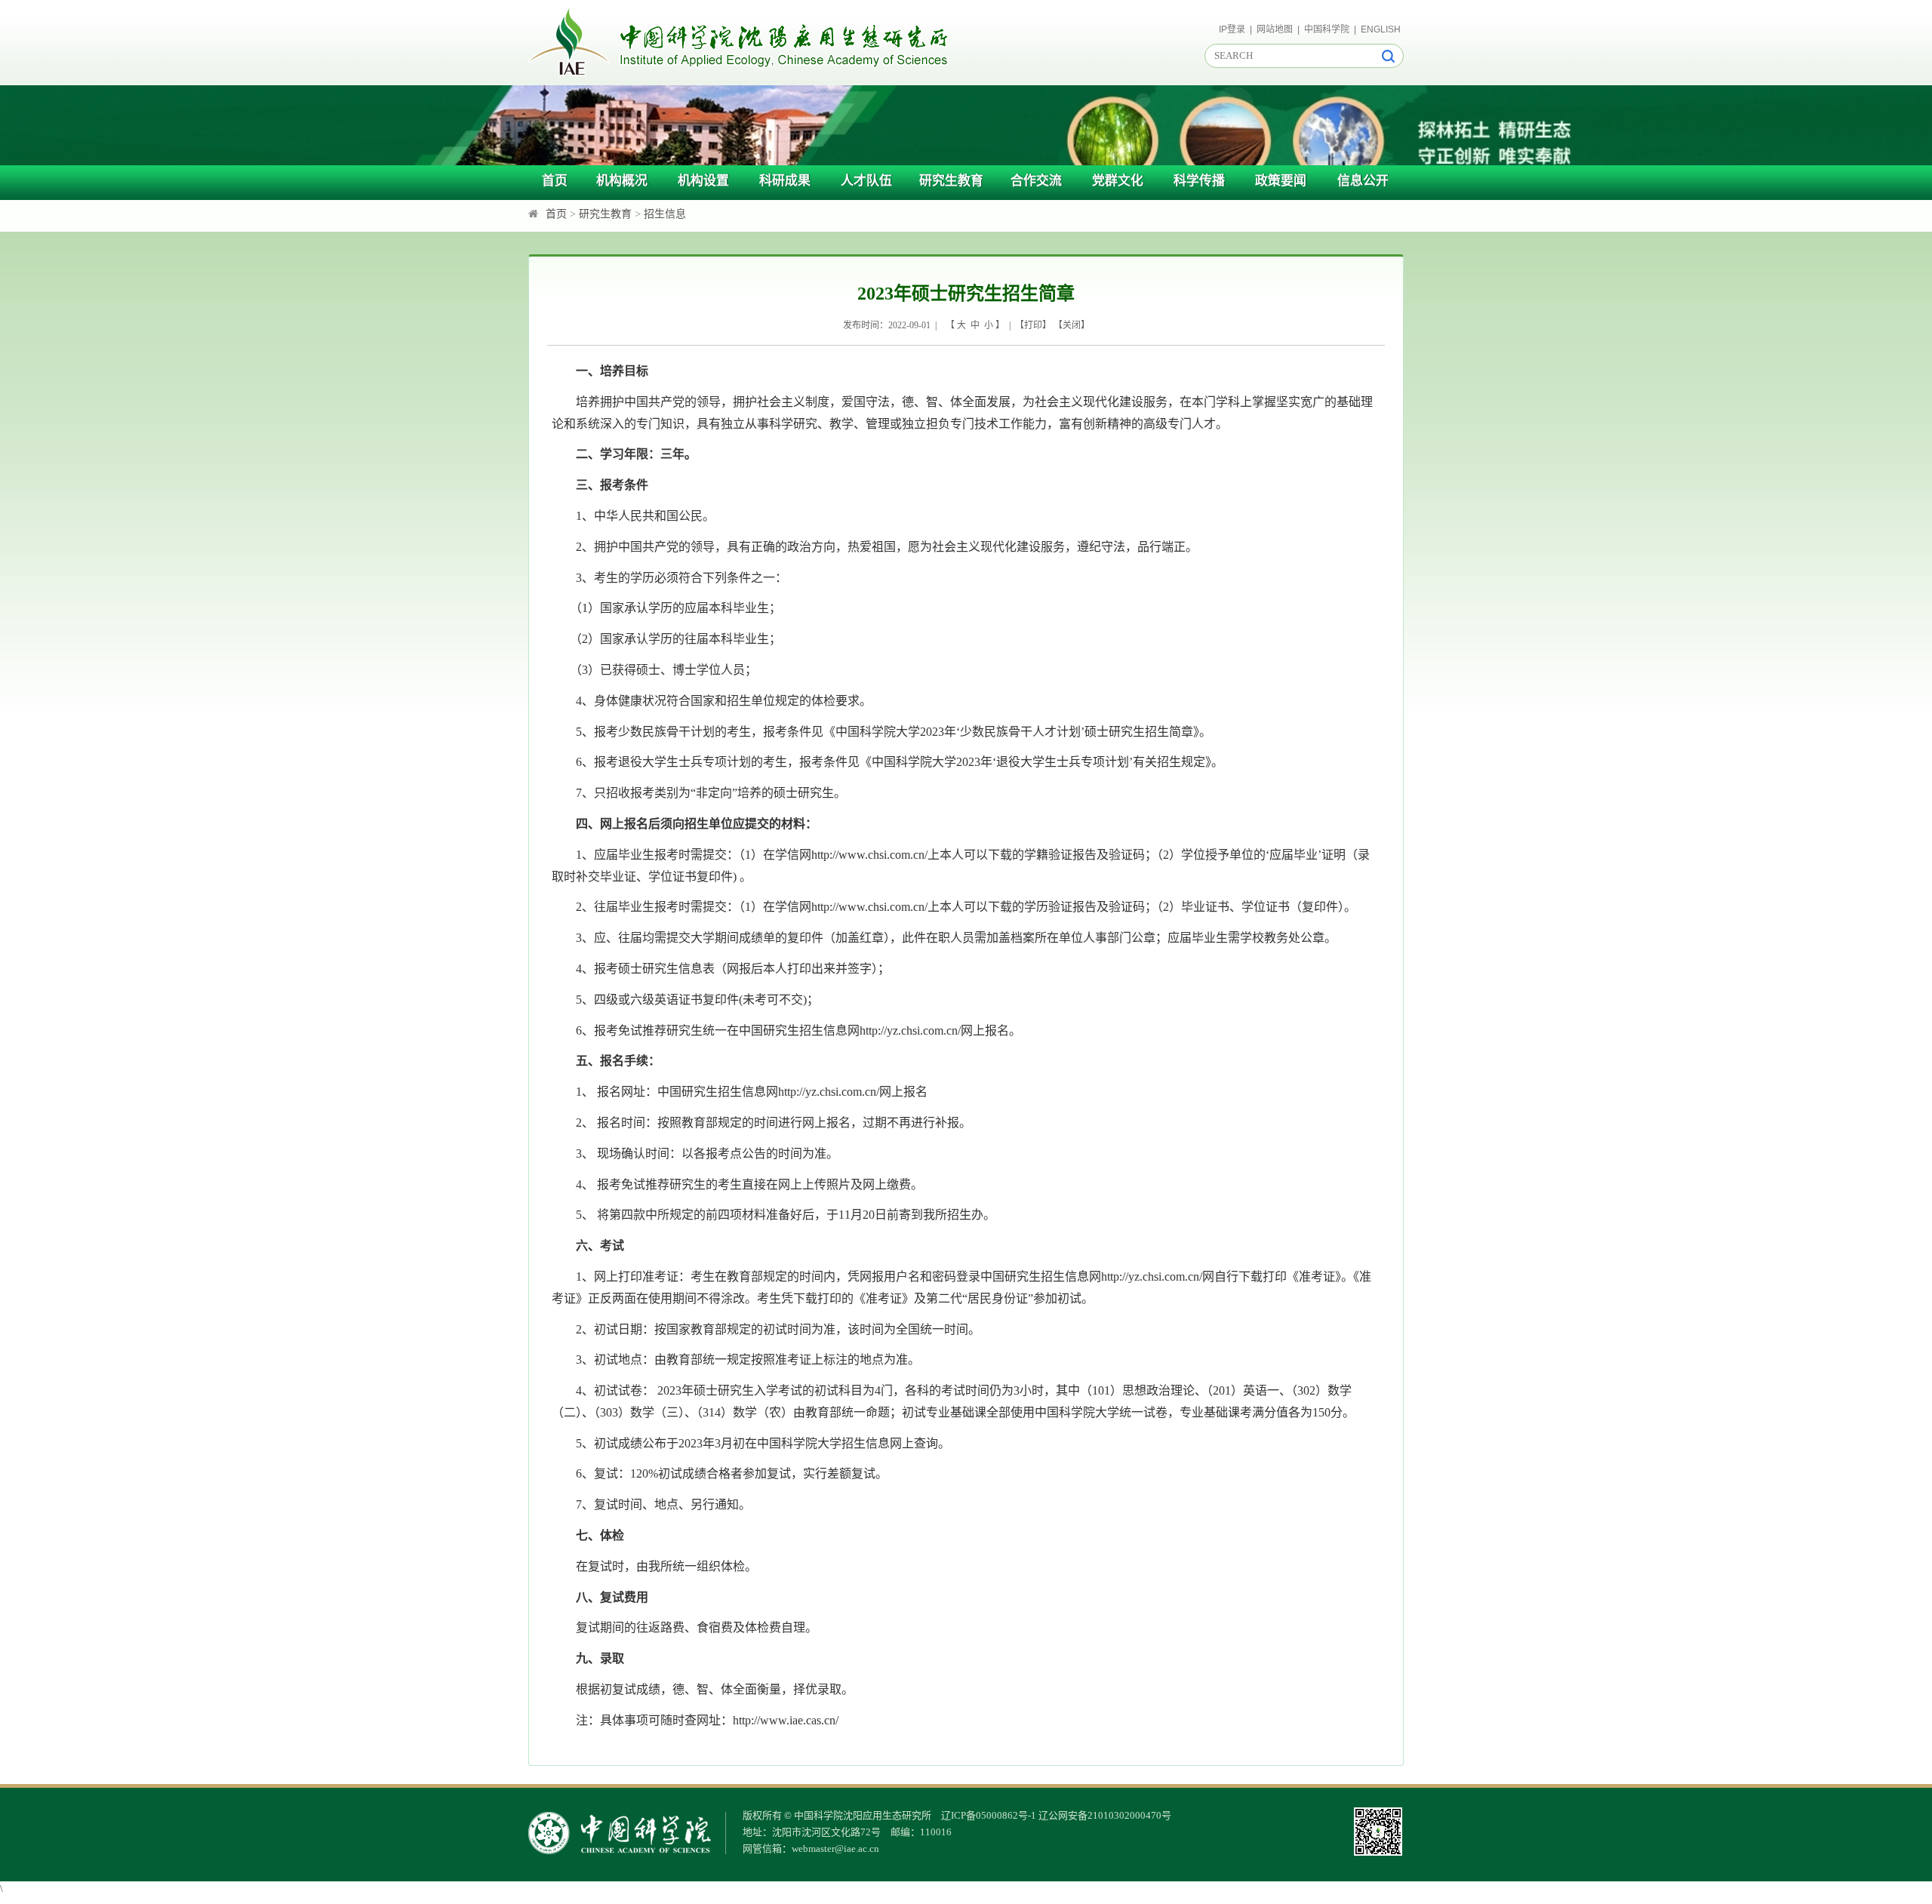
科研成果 (785, 181)
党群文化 (1118, 181)
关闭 (1072, 325)
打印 (1033, 325)
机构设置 (703, 181)
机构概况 (622, 181)
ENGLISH (1381, 29)
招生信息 (665, 214)
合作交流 (1036, 181)
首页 (555, 181)
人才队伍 (866, 181)
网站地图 (1275, 29)
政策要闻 (1281, 181)
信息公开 (1363, 181)
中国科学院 (1327, 29)
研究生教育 (951, 181)
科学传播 (1199, 181)
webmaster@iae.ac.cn (835, 1849)
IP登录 (1232, 29)
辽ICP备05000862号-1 (989, 1815)
